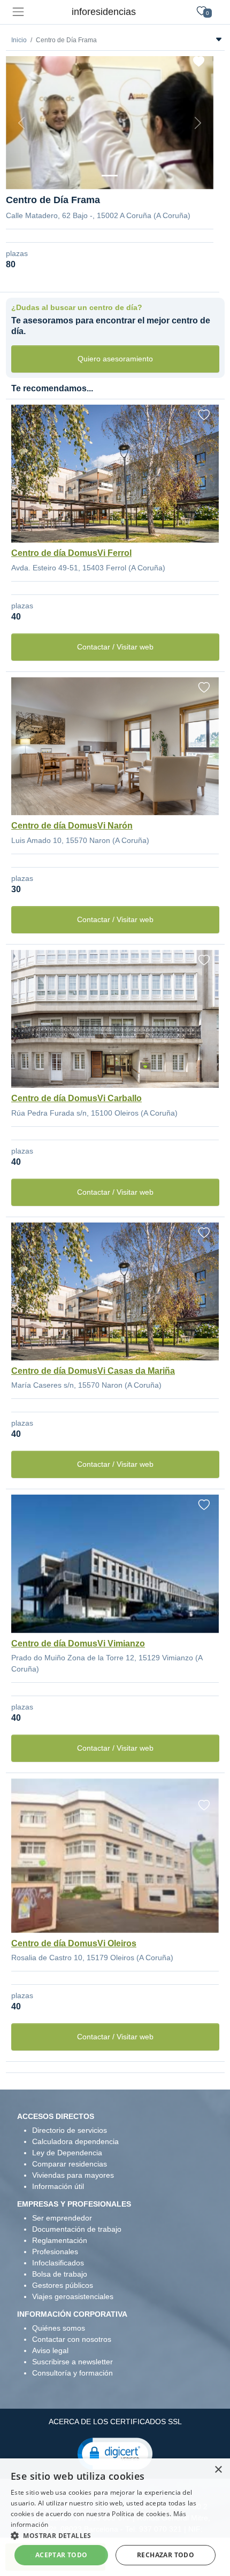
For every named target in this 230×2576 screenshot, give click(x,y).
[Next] (198, 123)
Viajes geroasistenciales (73, 2296)
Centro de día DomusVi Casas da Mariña (93, 1371)
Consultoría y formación (72, 2373)
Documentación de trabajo (77, 2229)
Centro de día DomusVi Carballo (76, 1098)
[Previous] (21, 123)
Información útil (58, 2186)
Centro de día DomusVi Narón (72, 826)
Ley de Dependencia (67, 2153)
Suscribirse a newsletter (72, 2362)
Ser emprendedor (62, 2218)
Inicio (19, 40)
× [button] (218, 2470)
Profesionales (55, 2252)
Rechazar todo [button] (166, 2555)
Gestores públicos (63, 2285)
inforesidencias (104, 12)
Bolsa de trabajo (60, 2274)
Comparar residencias (70, 2164)
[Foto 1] (110, 176)
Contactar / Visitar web (115, 647)
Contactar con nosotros (72, 2339)
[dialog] (115, 2517)
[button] (115, 2453)
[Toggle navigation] (18, 12)
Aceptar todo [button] (62, 2555)
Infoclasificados (58, 2263)
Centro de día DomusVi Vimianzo (78, 1643)
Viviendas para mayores (73, 2175)
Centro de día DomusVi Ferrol (71, 553)
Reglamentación (60, 2240)
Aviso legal (50, 2350)
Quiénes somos (59, 2328)
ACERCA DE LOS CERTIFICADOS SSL (115, 2422)
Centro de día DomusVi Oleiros (74, 1943)
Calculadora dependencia (75, 2141)
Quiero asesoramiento (115, 359)
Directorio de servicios (70, 2130)
